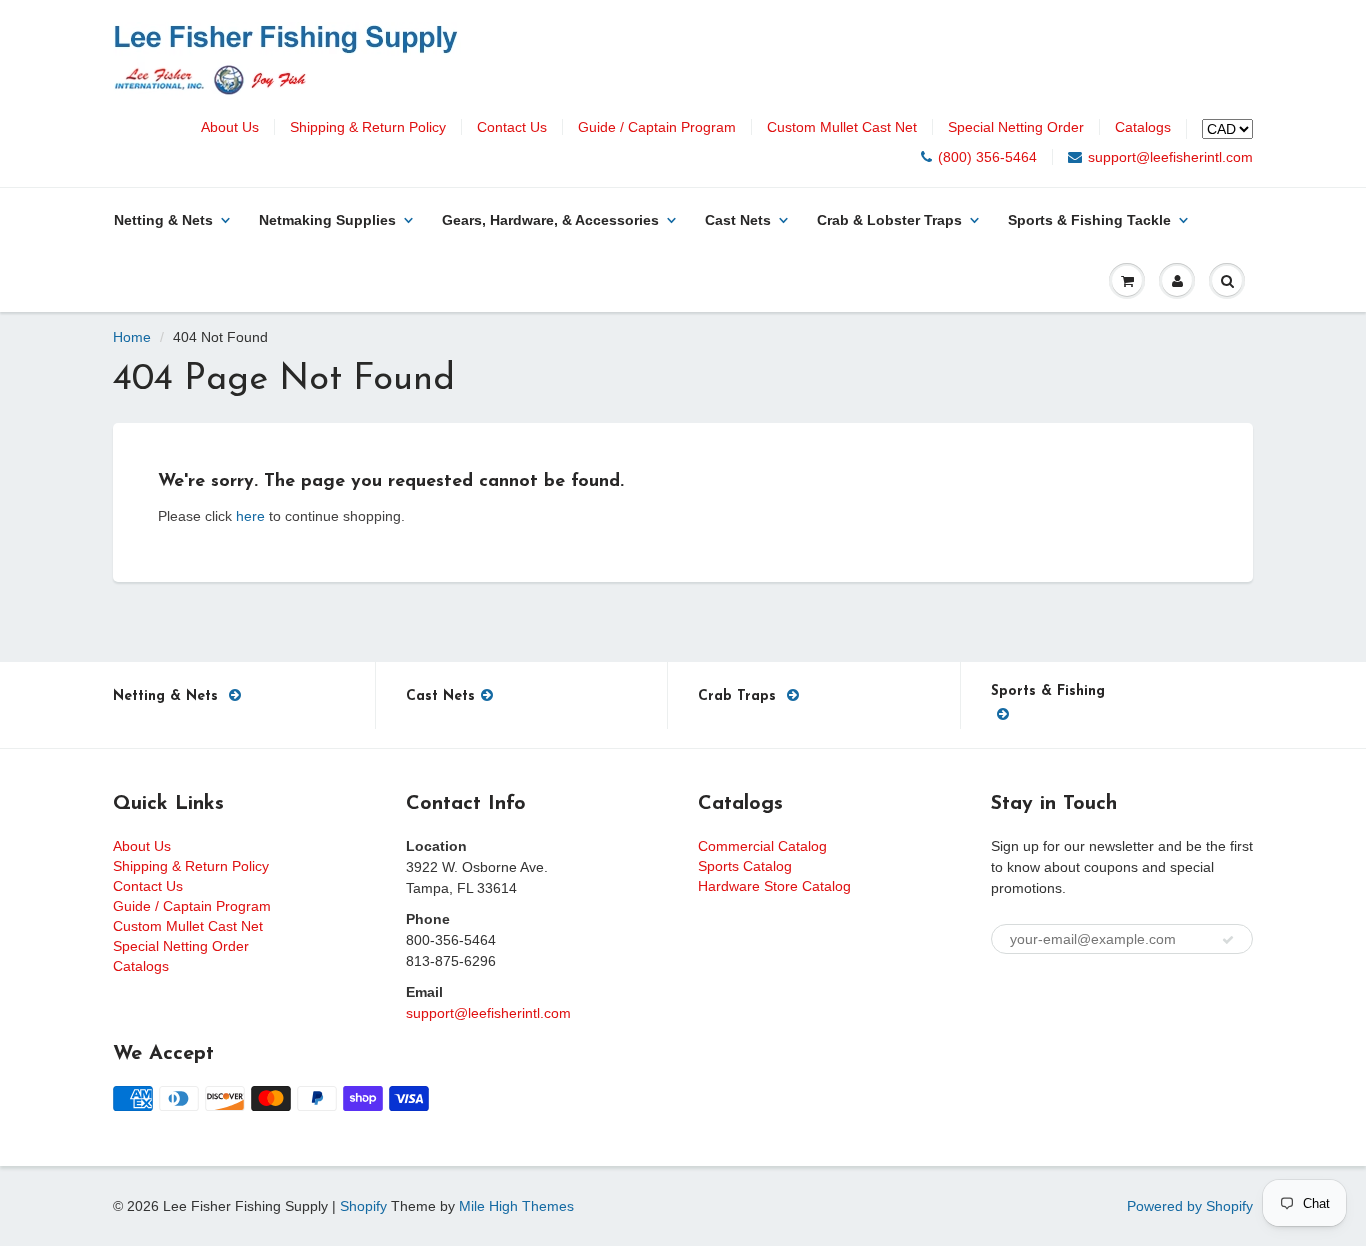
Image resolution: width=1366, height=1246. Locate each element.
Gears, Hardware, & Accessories (550, 220)
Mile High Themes (516, 1206)
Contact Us (512, 127)
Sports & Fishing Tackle (1089, 220)
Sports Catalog (745, 866)
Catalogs (1143, 127)
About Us (230, 127)
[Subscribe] (1228, 940)
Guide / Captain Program (657, 127)
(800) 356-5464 (987, 157)
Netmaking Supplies (327, 220)
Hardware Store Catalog (774, 886)
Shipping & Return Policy (368, 127)
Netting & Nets (163, 220)
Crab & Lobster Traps (889, 220)
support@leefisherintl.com (1170, 157)
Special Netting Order (1016, 127)
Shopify (363, 1206)
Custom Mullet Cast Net (842, 127)
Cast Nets (738, 220)
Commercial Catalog (762, 846)
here (250, 516)
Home (132, 337)
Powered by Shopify (1190, 1206)
